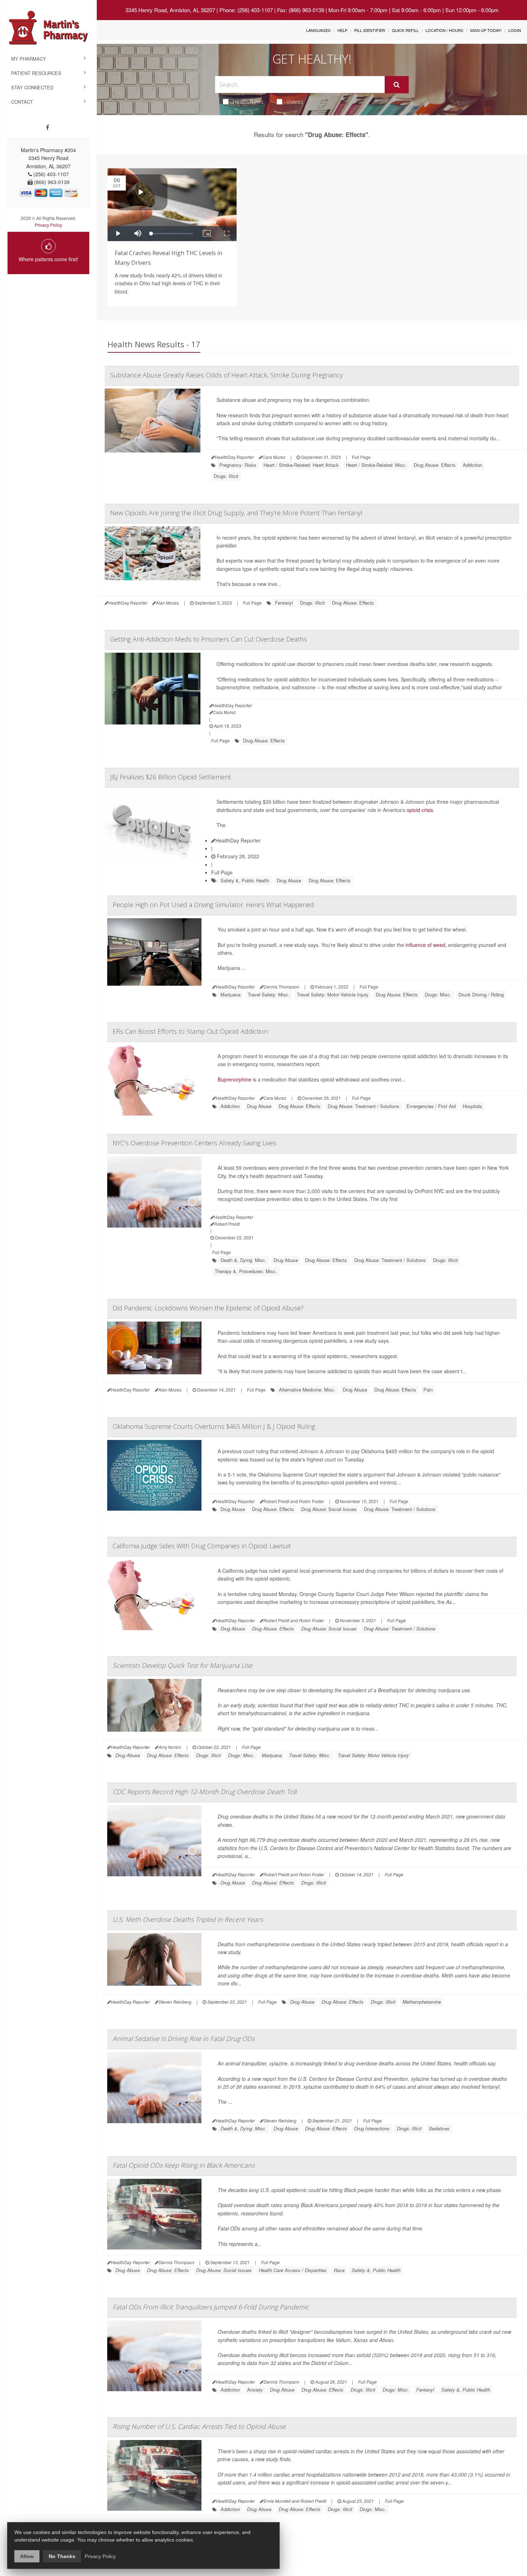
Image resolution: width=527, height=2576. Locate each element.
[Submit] (397, 85)
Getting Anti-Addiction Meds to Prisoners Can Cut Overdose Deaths (208, 639)
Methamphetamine (422, 2002)
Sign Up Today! (486, 30)
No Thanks (62, 2556)
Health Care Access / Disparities (293, 2270)
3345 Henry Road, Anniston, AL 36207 (170, 10)
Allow (27, 2556)
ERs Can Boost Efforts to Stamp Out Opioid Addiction (190, 1031)
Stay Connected (32, 87)
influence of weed (425, 945)
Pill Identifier (370, 30)
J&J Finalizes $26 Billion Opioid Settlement (170, 777)
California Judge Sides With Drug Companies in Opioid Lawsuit (202, 1546)
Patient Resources (36, 73)
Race (339, 2270)
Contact (22, 102)
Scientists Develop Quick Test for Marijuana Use (182, 1665)
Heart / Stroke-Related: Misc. (376, 465)
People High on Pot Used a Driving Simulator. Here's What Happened (213, 905)
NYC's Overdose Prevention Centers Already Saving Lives (194, 1143)
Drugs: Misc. (438, 994)
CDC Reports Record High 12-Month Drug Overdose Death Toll (205, 1792)
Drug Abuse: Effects (435, 465)
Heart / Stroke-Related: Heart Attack (301, 465)
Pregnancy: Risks (238, 465)
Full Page (361, 457)
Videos (295, 102)
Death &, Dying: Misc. (243, 1260)
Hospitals (473, 1106)
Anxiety (255, 2390)
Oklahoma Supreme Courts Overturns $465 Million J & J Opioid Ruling (214, 1426)
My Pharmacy (29, 59)
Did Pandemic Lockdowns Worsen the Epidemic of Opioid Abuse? (208, 1308)
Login (515, 30)
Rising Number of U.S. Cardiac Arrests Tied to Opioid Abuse (199, 2426)
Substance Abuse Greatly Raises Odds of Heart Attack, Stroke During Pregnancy (226, 375)
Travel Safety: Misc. (269, 994)
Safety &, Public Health (245, 880)
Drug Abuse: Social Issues (329, 1509)
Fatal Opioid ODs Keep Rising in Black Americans (184, 2165)
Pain (428, 1390)
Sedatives (439, 2128)
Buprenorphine (234, 1079)
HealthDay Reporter (238, 840)
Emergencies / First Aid (431, 1106)
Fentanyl (284, 603)
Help (342, 30)
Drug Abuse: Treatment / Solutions (364, 1106)
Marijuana (231, 994)
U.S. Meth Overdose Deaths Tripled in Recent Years (188, 1919)
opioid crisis (420, 810)
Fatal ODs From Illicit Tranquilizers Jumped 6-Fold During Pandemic (211, 2307)
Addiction (473, 465)
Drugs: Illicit (226, 476)
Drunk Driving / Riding (481, 994)
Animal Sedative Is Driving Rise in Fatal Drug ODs (184, 2038)
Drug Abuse (289, 880)
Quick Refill (405, 30)
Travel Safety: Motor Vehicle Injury (333, 994)
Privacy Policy (48, 225)
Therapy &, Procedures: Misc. (246, 1271)
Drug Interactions (372, 2128)
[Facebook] (48, 127)
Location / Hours (444, 30)
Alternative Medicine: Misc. (307, 1390)
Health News (248, 102)
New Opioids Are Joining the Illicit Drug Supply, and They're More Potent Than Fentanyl (236, 513)
